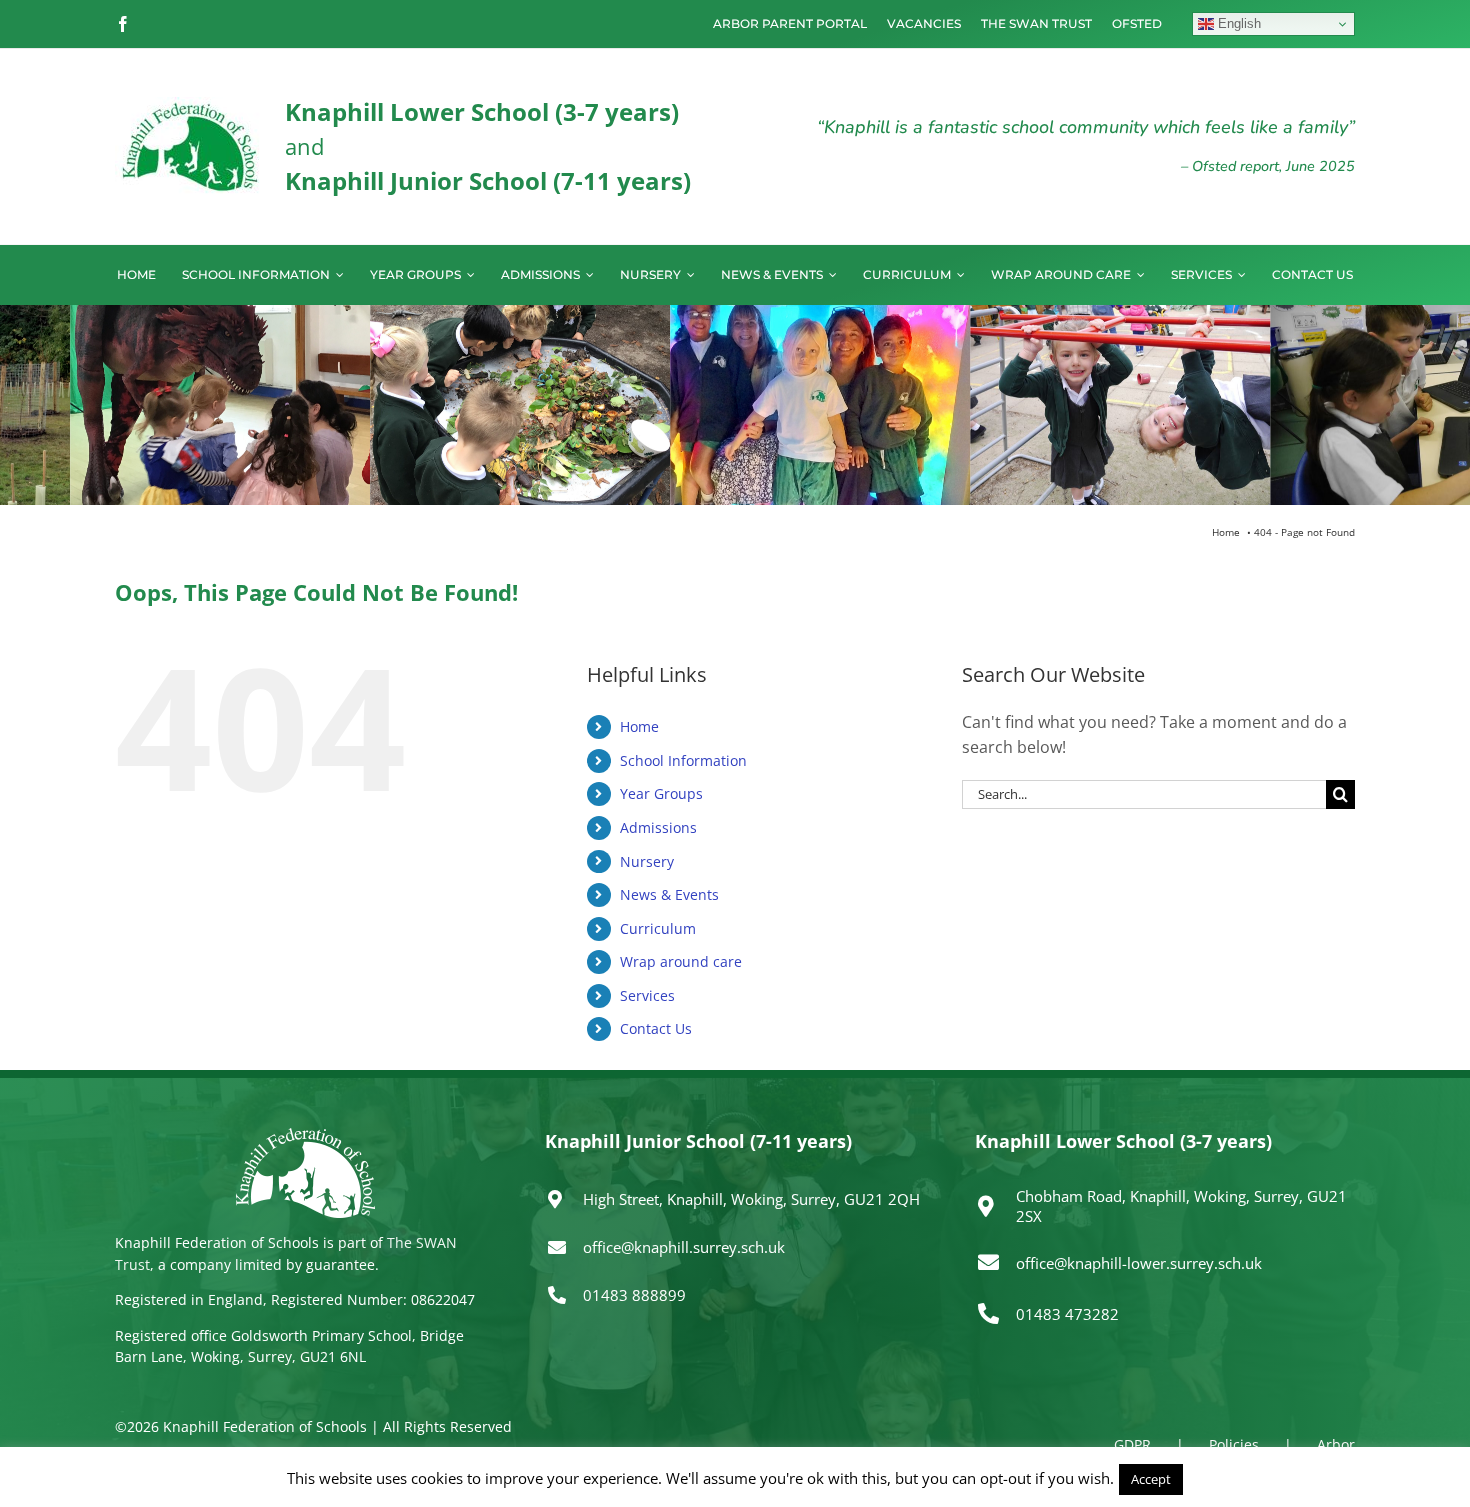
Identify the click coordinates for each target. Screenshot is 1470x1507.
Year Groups (661, 793)
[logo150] (190, 105)
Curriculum (658, 928)
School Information (683, 760)
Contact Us (656, 1028)
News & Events (669, 894)
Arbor (1336, 1444)
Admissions (658, 827)
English (1237, 23)
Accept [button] (1151, 1479)
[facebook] (123, 24)
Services (647, 995)
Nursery (647, 861)
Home (639, 726)
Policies (1234, 1444)
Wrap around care (681, 961)
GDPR (1132, 1444)
